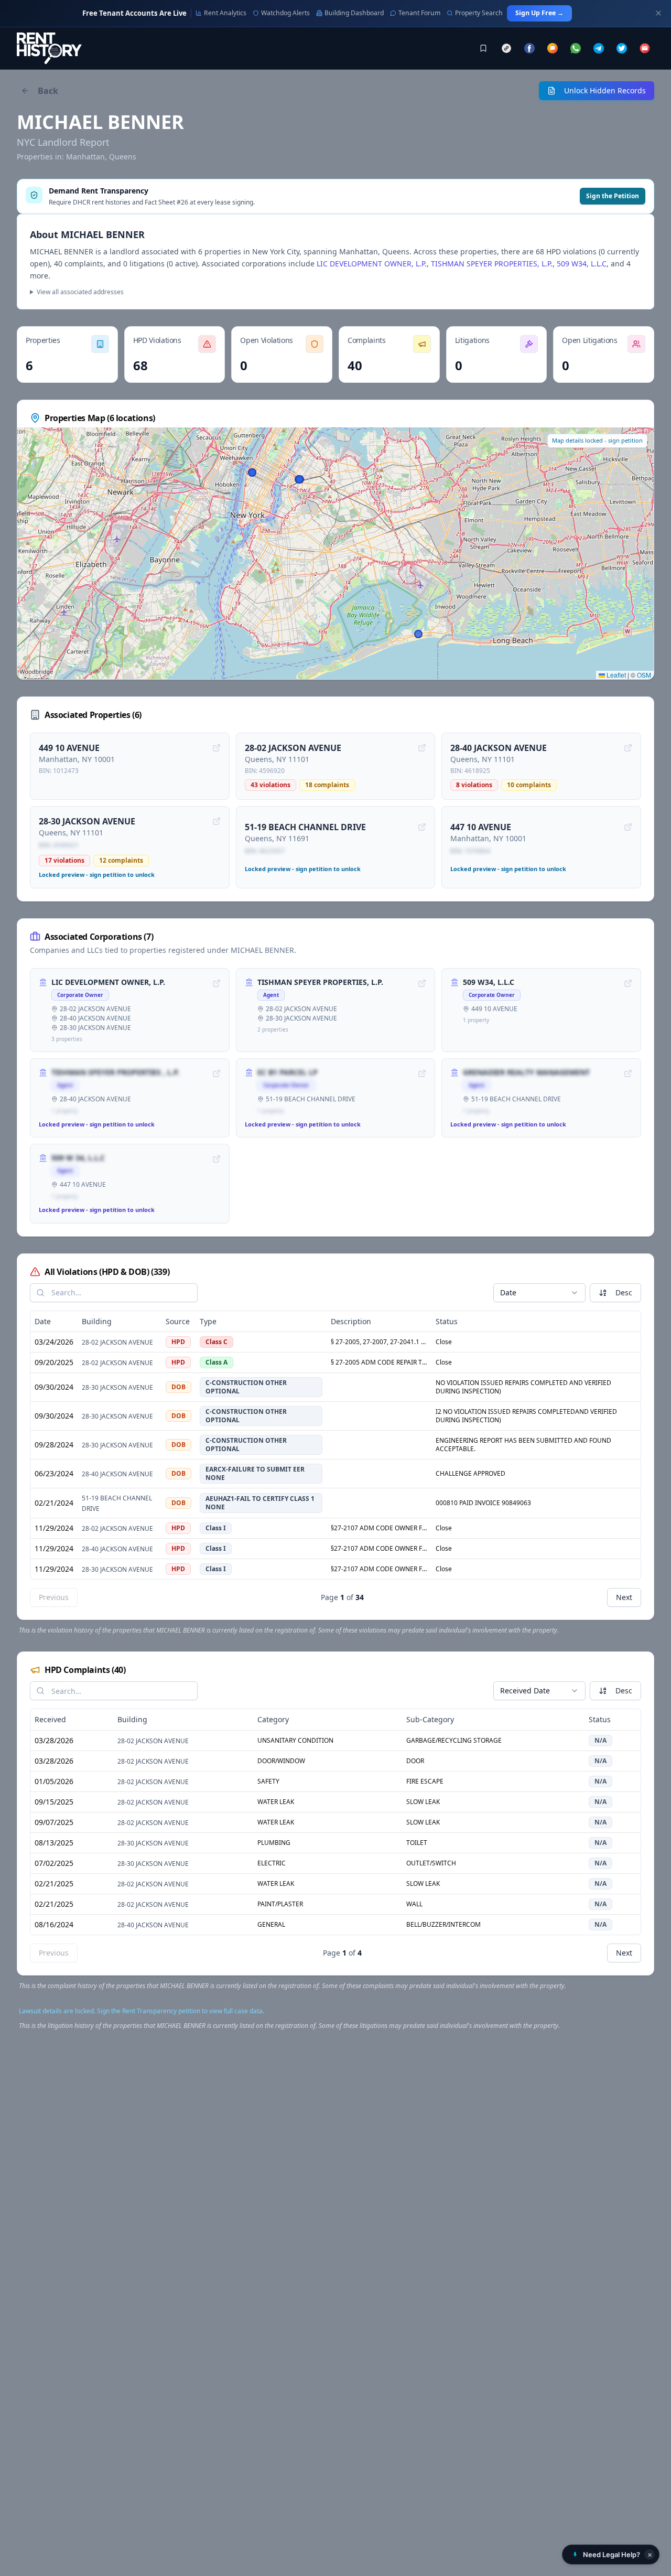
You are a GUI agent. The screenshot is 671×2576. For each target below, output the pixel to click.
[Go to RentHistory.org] (49, 48)
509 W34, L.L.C (582, 264)
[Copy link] (506, 48)
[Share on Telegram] (599, 48)
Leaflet (615, 675)
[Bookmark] (483, 48)
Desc (624, 1292)
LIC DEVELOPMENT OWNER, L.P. (372, 264)
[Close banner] (658, 13)
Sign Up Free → (539, 13)
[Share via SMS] (553, 48)
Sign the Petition (613, 196)
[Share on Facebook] (529, 48)
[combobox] (539, 1293)
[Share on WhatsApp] (576, 48)
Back (48, 91)
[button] (611, 2554)
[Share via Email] (645, 48)
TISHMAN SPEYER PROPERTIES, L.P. (492, 264)
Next (624, 1597)
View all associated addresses (80, 292)
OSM (644, 675)
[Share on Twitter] (622, 48)
